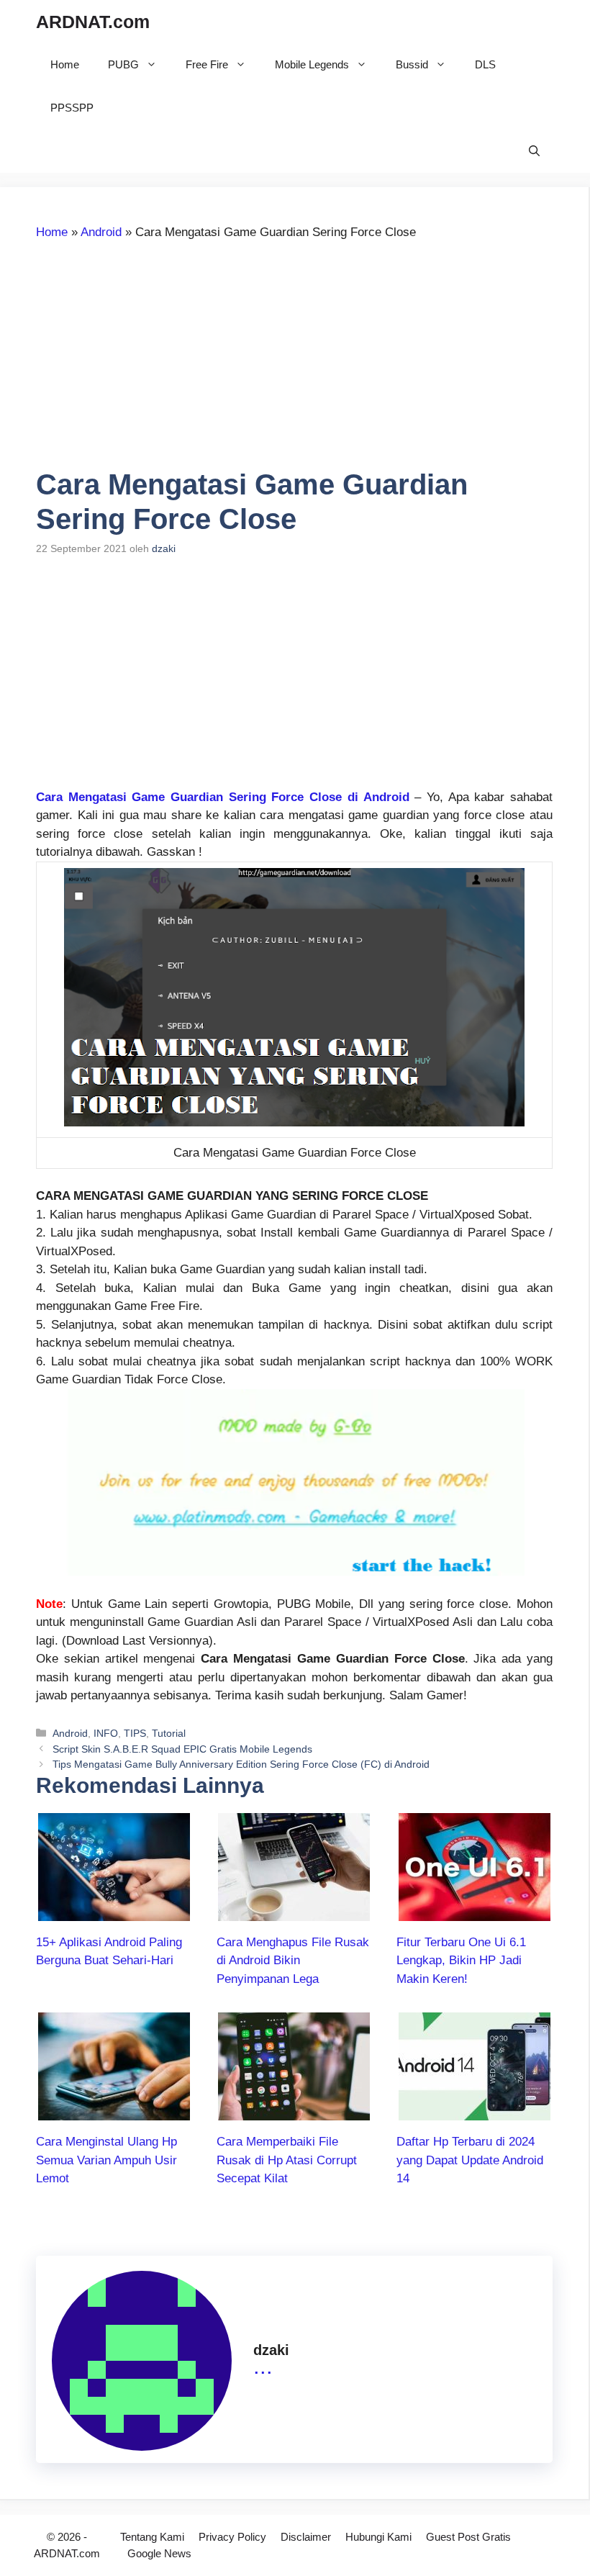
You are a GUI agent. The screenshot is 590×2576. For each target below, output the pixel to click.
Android (101, 232)
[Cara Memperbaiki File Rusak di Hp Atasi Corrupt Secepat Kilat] (294, 2111)
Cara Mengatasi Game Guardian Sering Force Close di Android (223, 797)
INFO (106, 1733)
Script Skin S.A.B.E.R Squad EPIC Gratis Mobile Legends (182, 1749)
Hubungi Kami (378, 2537)
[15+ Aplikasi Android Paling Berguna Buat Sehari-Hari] (114, 1911)
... (263, 2366)
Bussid (412, 64)
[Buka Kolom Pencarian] (534, 151)
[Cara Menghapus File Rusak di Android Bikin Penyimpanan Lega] (294, 1911)
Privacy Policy (232, 2537)
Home (65, 64)
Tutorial (169, 1733)
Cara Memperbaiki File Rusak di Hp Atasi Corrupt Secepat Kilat (287, 2160)
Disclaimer (306, 2537)
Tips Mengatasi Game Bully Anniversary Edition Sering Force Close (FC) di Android (241, 1764)
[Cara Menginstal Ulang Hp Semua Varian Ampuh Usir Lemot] (114, 2111)
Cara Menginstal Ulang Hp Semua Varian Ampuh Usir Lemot (106, 2160)
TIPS (135, 1733)
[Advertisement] (157, 361)
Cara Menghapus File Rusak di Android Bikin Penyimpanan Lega (293, 1961)
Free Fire (207, 64)
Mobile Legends (312, 64)
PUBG (123, 64)
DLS (485, 64)
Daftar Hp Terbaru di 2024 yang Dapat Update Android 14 (470, 2160)
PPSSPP (72, 108)
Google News (159, 2553)
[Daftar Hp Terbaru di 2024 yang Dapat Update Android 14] (475, 2111)
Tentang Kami (152, 2537)
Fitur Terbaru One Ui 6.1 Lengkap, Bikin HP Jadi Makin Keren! (461, 1961)
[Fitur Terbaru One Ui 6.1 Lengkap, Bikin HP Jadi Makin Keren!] (475, 1911)
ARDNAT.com (93, 22)
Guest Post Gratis (468, 2537)
